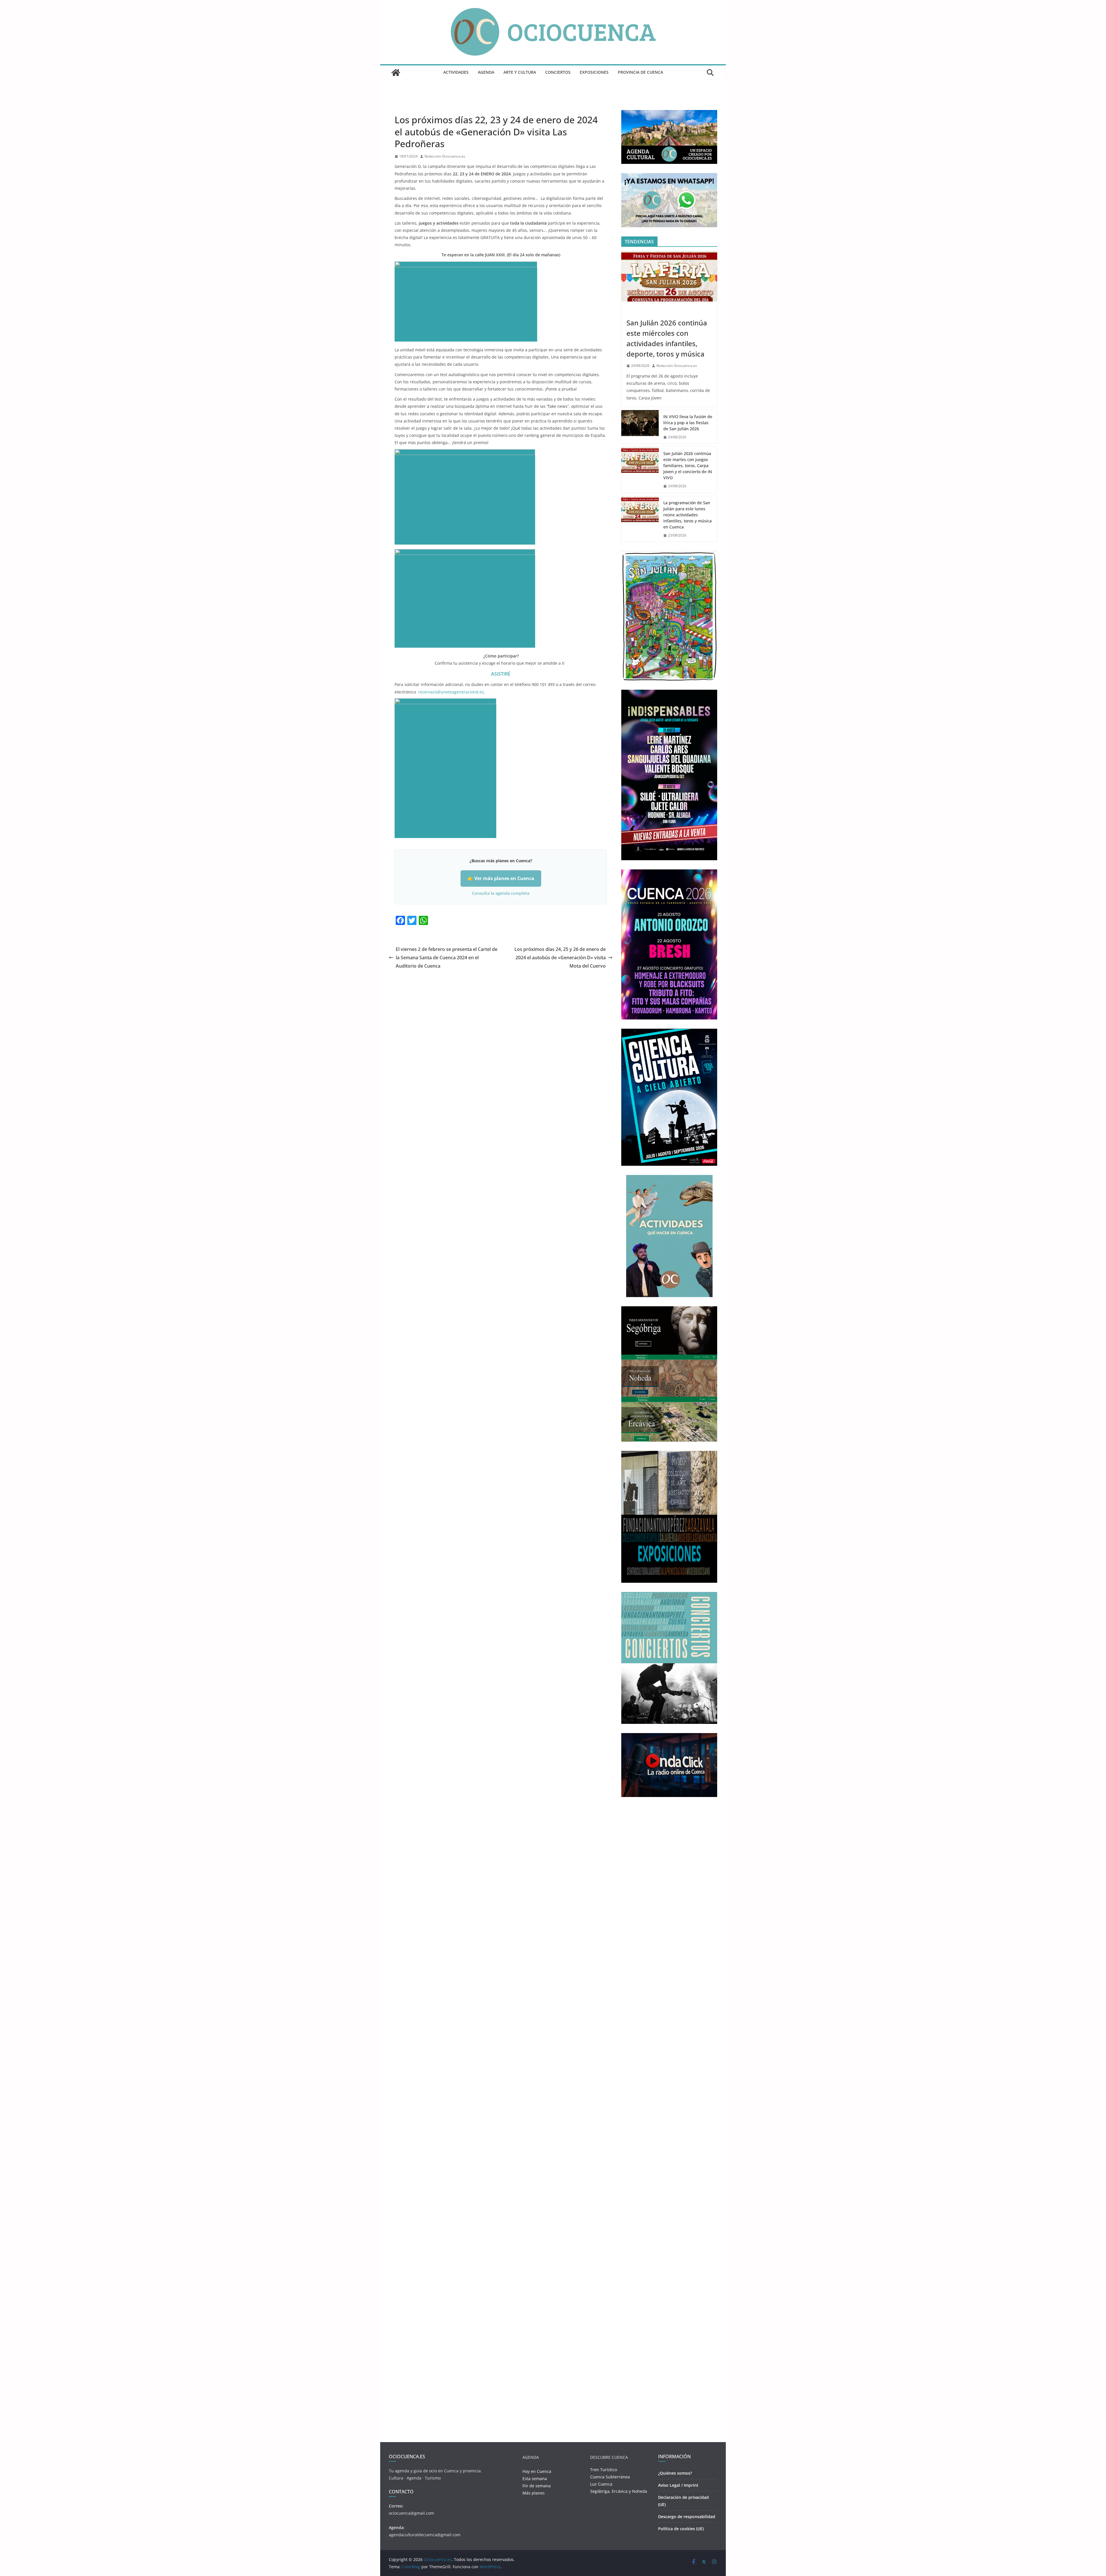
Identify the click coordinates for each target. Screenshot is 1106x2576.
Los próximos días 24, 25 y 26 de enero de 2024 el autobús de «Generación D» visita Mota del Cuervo (560, 958)
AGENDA (486, 72)
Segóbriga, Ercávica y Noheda (619, 2491)
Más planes (534, 2493)
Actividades (456, 72)
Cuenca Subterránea (610, 2477)
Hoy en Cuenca (537, 2471)
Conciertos (558, 72)
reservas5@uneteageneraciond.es (451, 692)
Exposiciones (594, 72)
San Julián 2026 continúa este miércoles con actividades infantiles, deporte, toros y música (667, 338)
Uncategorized (409, 107)
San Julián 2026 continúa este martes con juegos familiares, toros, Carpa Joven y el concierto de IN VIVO (688, 466)
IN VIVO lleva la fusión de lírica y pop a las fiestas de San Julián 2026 (688, 423)
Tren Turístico (604, 2470)
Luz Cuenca (601, 2484)
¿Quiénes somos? (675, 2473)
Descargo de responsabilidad (687, 2517)
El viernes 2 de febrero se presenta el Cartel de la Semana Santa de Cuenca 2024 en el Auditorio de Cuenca (447, 958)
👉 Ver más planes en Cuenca (501, 878)
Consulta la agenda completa (501, 893)
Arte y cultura (520, 72)
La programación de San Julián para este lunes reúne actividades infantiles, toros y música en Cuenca (688, 515)
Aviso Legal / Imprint (678, 2485)
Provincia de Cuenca (640, 72)
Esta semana (535, 2479)
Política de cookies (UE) (681, 2529)
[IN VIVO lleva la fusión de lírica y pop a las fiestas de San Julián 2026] (640, 427)
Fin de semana (537, 2486)
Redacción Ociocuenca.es (445, 156)
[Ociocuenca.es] (396, 73)
